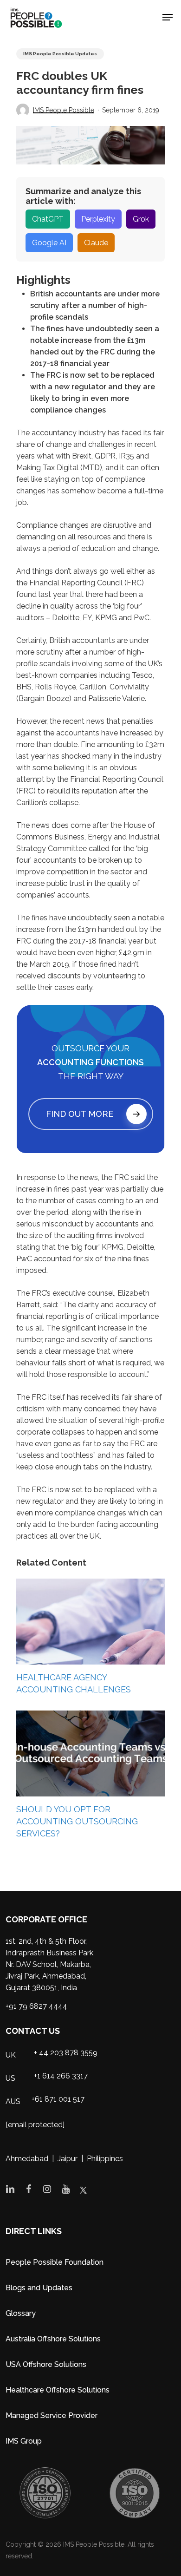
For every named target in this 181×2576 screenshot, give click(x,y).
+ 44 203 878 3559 (66, 2053)
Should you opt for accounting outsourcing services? (77, 1821)
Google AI (49, 243)
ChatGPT (48, 219)
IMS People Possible (64, 110)
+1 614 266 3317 (61, 2076)
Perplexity (98, 219)
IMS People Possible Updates (60, 54)
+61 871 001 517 (58, 2099)
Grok (141, 219)
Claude (96, 243)
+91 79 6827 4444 (36, 2006)
